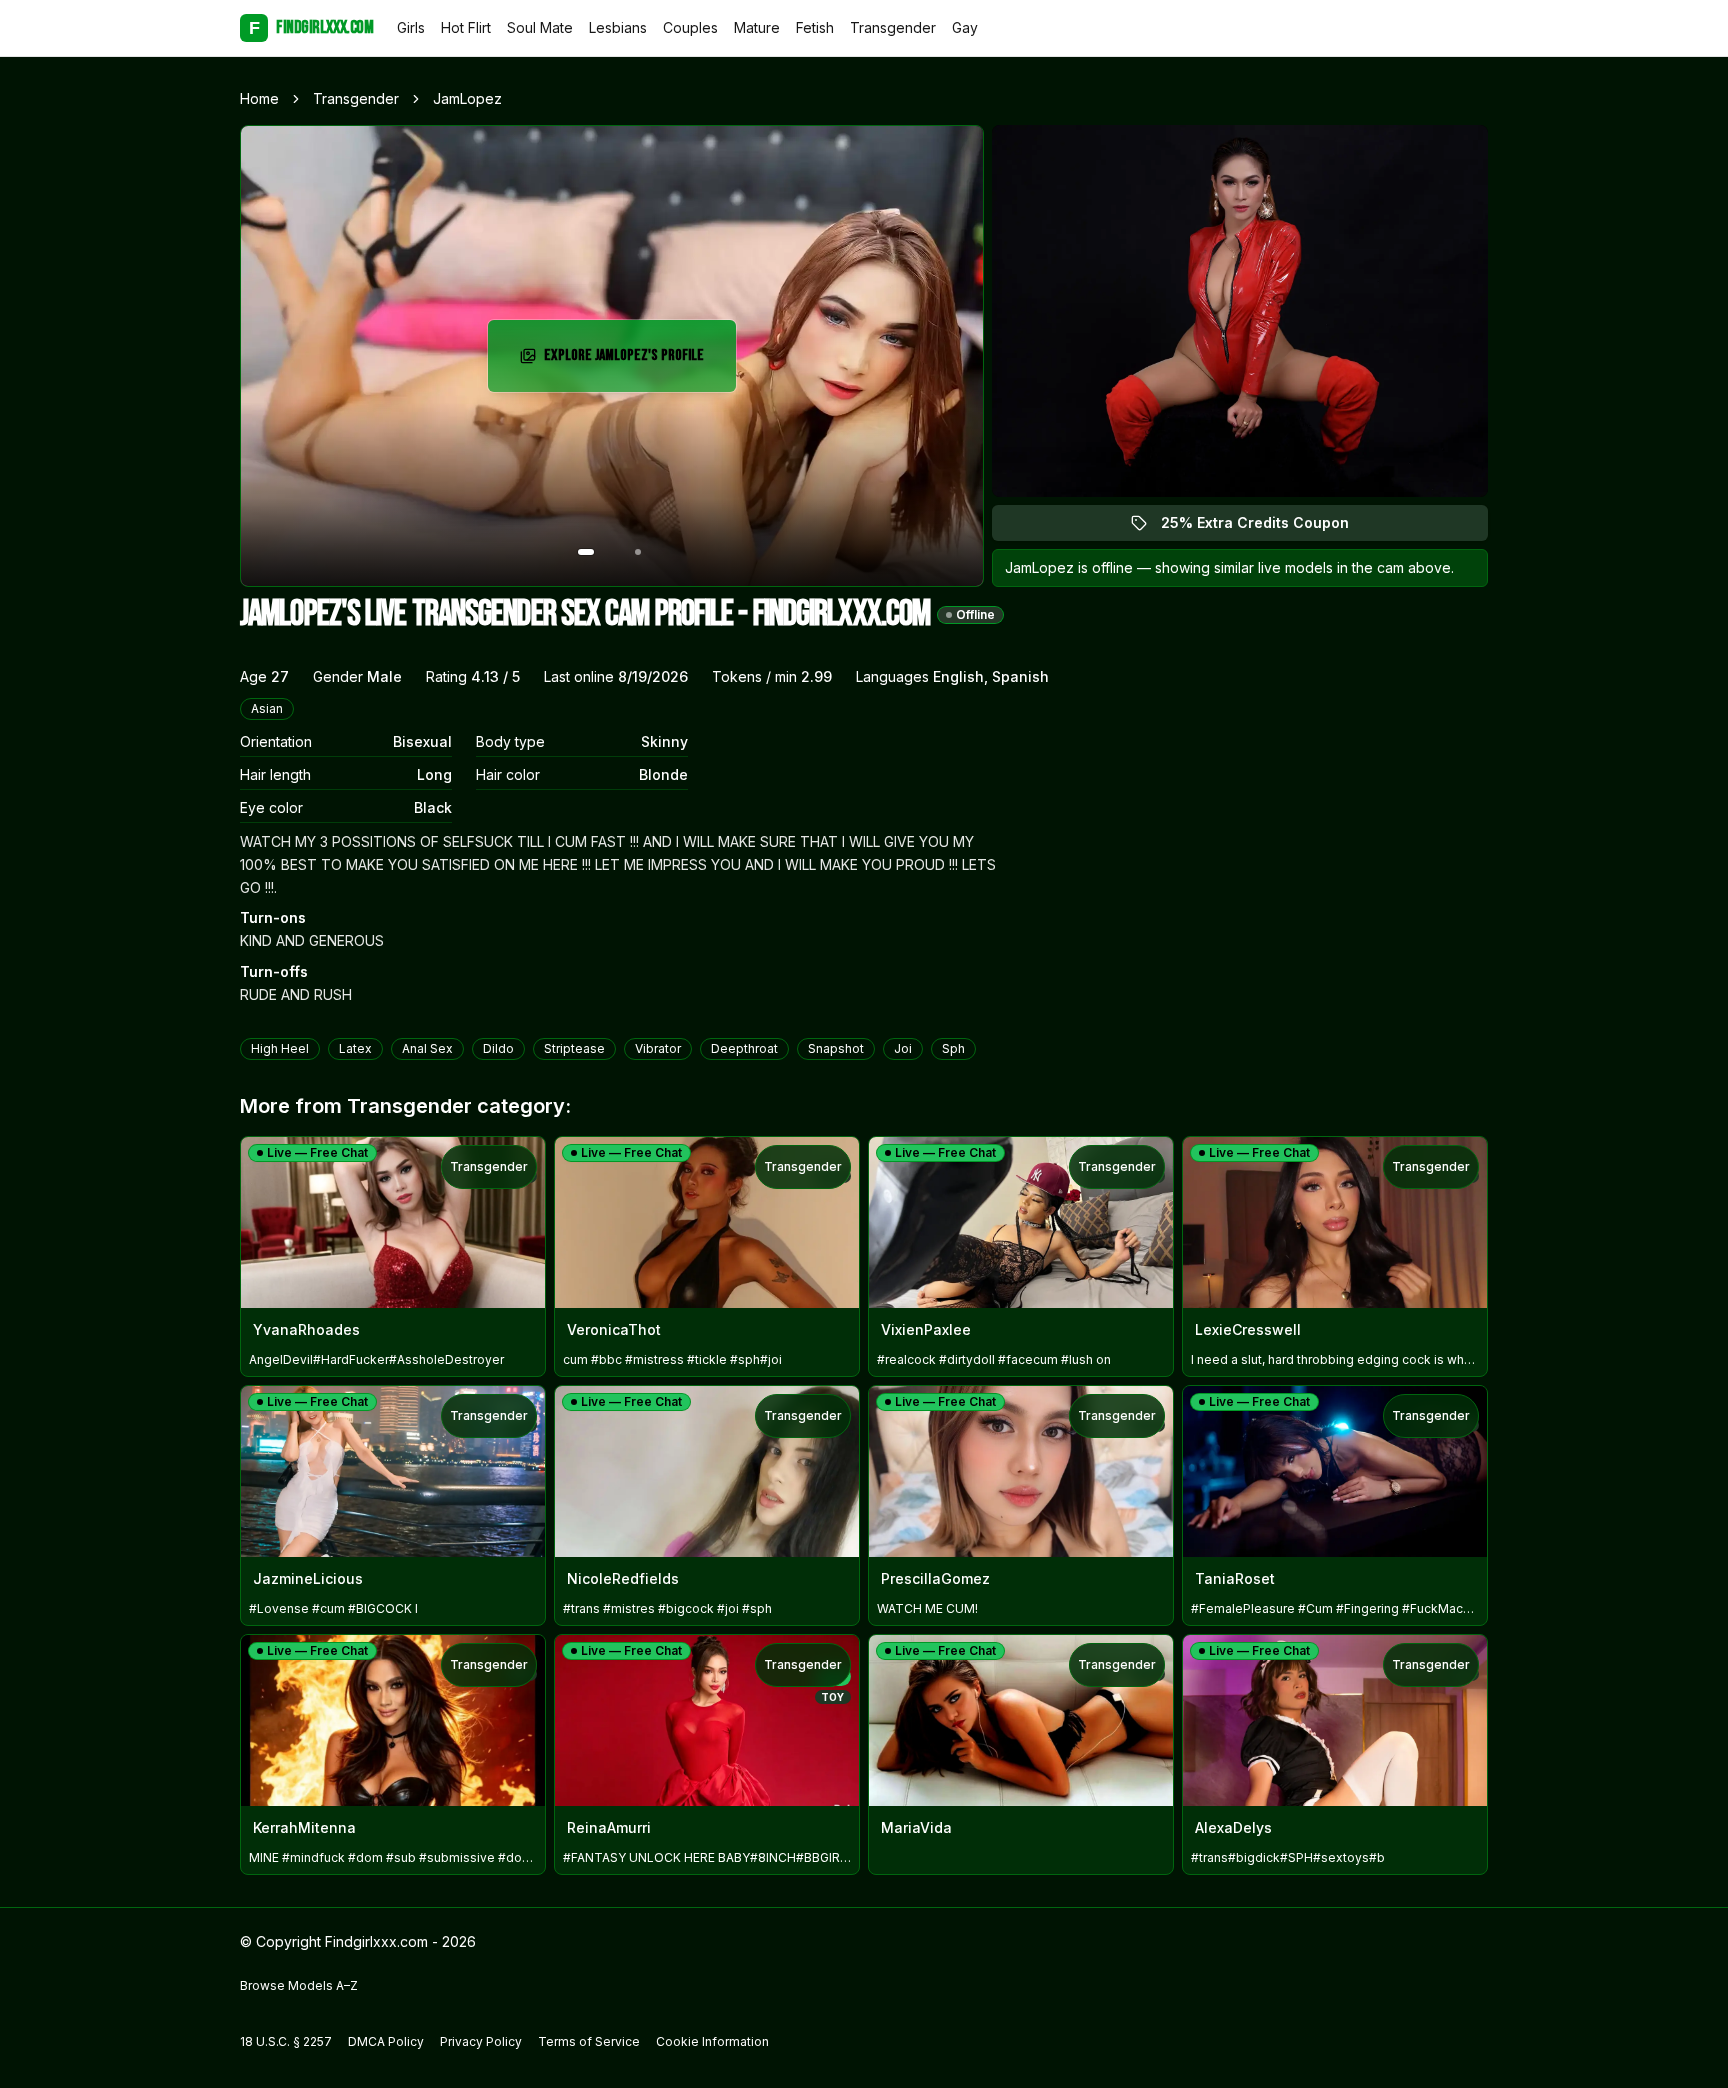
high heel (280, 1048)
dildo (498, 1048)
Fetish (815, 27)
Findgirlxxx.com (311, 27)
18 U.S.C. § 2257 (286, 2041)
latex (355, 1048)
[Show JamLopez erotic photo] (586, 552)
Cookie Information (712, 2041)
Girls (411, 27)
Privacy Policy (481, 2041)
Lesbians (618, 27)
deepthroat (744, 1048)
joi (903, 1048)
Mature (757, 27)
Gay (965, 27)
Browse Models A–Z (299, 1985)
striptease (574, 1048)
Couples (690, 27)
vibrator (658, 1048)
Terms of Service (589, 2041)
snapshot (836, 1048)
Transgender (893, 27)
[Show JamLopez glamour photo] (638, 552)
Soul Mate (540, 27)
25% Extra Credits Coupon (1266, 527)
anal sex (427, 1048)
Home (259, 98)
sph (953, 1048)
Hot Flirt (466, 27)
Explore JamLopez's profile (631, 361)
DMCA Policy (386, 2041)
